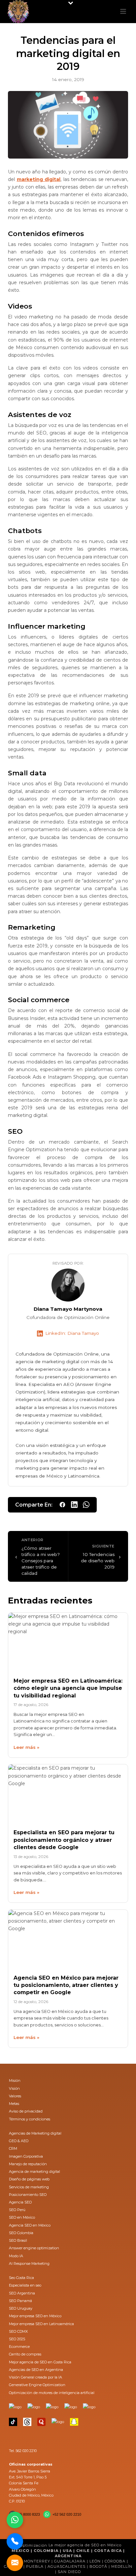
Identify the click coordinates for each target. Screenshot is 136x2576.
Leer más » (26, 1747)
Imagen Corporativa (26, 2156)
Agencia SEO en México (30, 2225)
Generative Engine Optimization (37, 2385)
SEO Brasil (18, 2240)
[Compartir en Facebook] (62, 1505)
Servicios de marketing (29, 2187)
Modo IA (16, 2256)
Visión (14, 2088)
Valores (15, 2096)
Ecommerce (19, 2347)
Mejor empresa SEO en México (35, 2316)
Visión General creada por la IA (35, 2377)
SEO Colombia (21, 2233)
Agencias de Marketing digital (35, 2133)
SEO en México (22, 2217)
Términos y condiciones (30, 2119)
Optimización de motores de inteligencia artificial (52, 2393)
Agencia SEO (20, 2202)
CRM (13, 2148)
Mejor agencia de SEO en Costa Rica (40, 2362)
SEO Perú (17, 2210)
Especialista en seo (25, 2285)
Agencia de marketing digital (34, 2172)
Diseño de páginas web (29, 2179)
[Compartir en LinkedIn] (74, 1505)
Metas (14, 2104)
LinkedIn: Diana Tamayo (72, 1333)
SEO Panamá (20, 2301)
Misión (15, 2081)
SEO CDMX (18, 2331)
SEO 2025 (17, 2339)
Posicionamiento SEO (28, 2195)
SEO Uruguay (21, 2308)
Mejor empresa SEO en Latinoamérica (41, 2324)
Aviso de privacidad (26, 2111)
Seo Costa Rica (21, 2278)
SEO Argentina (22, 2293)
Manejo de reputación (28, 2164)
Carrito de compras (25, 2354)
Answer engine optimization (34, 2248)
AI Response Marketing (29, 2263)
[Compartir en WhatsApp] (86, 1505)
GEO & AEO (19, 2141)
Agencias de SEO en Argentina (36, 2370)
